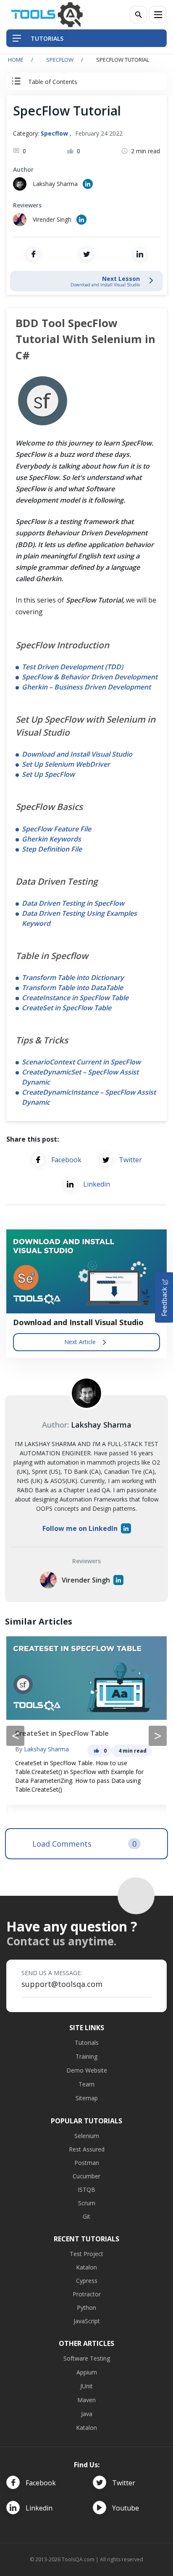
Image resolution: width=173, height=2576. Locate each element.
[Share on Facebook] (33, 254)
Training (86, 2056)
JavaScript (87, 2321)
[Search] (139, 15)
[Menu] (158, 15)
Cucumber (86, 2176)
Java (87, 2414)
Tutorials (87, 2043)
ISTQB (86, 2189)
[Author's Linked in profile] (88, 184)
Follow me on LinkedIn (80, 1528)
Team (86, 2084)
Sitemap (87, 2098)
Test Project (86, 2254)
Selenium (87, 2136)
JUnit (86, 2386)
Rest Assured (87, 2149)
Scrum (87, 2203)
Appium (87, 2372)
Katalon (86, 2267)
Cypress (87, 2281)
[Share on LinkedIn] (140, 254)
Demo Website (87, 2070)
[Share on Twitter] (86, 254)
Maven (86, 2400)
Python (86, 2307)
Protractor (87, 2294)
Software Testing (87, 2358)
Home (16, 60)
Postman (87, 2163)
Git (86, 2216)
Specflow (60, 60)
